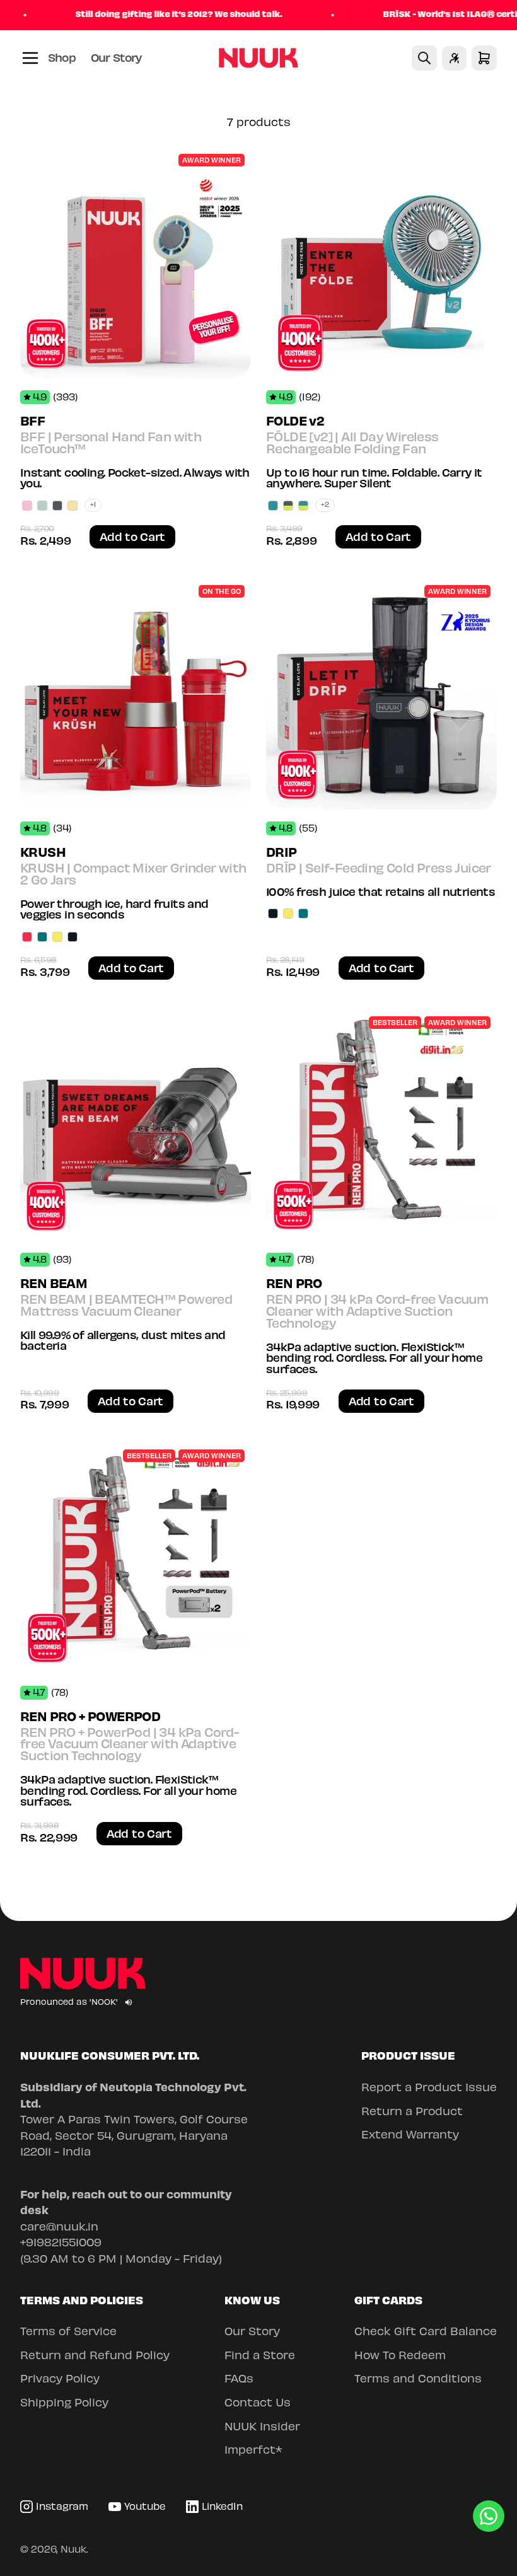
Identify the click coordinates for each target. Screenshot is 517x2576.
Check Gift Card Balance (426, 2333)
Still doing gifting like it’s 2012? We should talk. (146, 15)
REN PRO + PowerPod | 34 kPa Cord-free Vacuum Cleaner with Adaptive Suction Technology (130, 1746)
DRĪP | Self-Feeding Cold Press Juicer (379, 869)
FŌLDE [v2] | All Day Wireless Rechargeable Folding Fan (352, 444)
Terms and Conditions (418, 2380)
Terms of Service (68, 2333)
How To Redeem (400, 2357)
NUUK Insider (262, 2428)
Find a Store (260, 2357)
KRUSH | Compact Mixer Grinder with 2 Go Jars (133, 875)
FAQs (239, 2380)
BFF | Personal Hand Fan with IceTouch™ (111, 444)
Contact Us (258, 2404)
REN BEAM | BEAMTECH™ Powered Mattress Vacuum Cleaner (126, 1307)
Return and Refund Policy (95, 2357)
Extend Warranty (410, 2136)
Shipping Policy (64, 2404)
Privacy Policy (60, 2380)
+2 (325, 505)
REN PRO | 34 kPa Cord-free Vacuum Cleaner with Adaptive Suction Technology (377, 1313)
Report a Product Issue (429, 2089)
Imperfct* (253, 2451)
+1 (93, 505)
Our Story (116, 59)
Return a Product (412, 2113)
